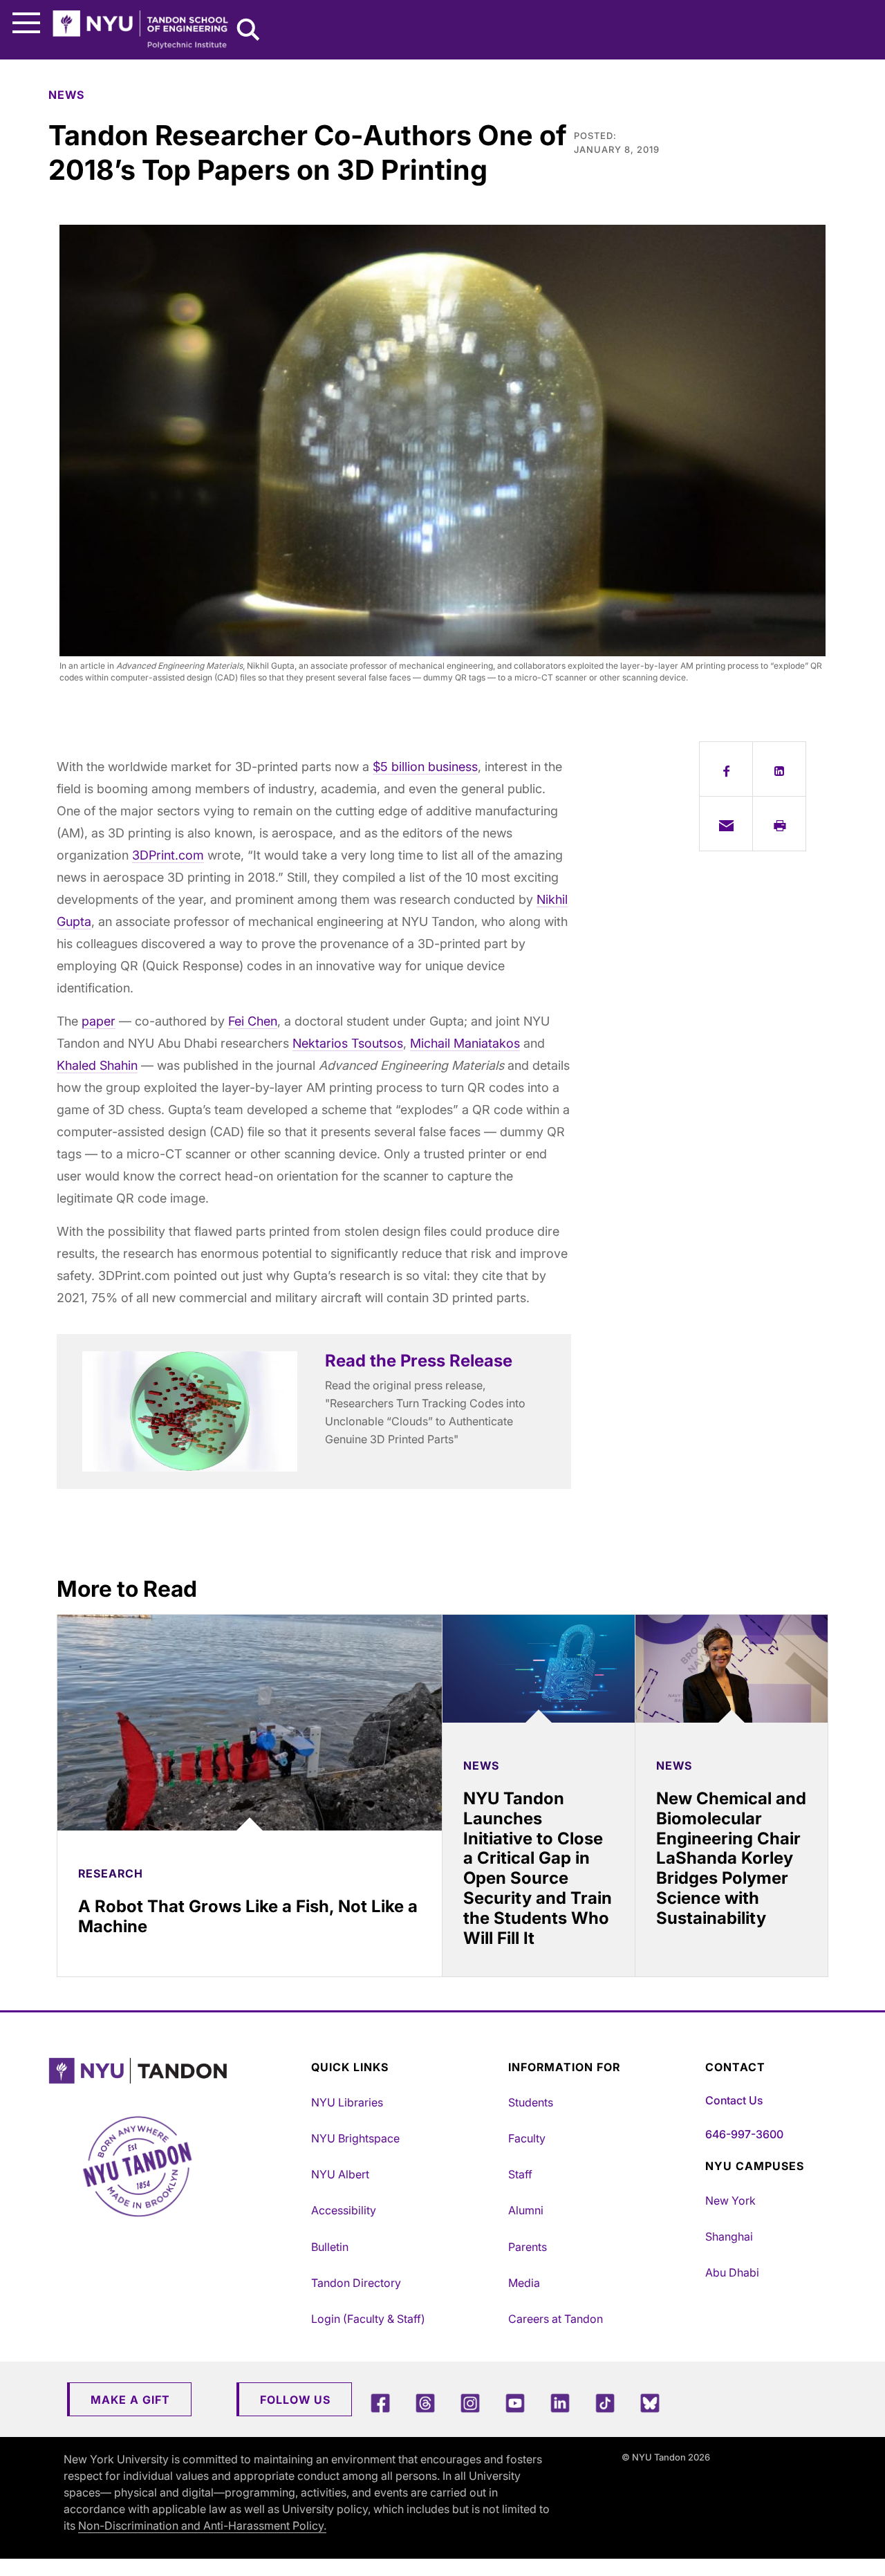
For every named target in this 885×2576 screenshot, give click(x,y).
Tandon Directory (356, 2283)
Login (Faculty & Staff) (368, 2319)
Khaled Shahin (97, 1065)
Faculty (527, 2138)
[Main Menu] (26, 23)
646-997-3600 (744, 2134)
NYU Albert (340, 2174)
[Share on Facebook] (726, 769)
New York (730, 2200)
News (66, 95)
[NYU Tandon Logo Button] (176, 2071)
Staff (520, 2174)
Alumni (526, 2210)
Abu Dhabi (732, 2272)
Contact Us (734, 2100)
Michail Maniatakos (465, 1043)
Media (524, 2283)
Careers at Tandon (556, 2319)
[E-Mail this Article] (726, 824)
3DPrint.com (168, 855)
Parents (528, 2247)
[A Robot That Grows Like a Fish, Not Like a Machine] (250, 1723)
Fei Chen (253, 1021)
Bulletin (330, 2247)
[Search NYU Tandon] (249, 31)
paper (99, 1021)
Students (531, 2102)
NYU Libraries (347, 2102)
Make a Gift (130, 2400)
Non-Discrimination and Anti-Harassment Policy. (202, 2526)
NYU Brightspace (355, 2138)
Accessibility (344, 2210)
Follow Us (295, 2400)
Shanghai (729, 2236)
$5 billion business (425, 767)
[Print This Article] (779, 824)
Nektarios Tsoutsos (348, 1043)
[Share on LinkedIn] (779, 769)
